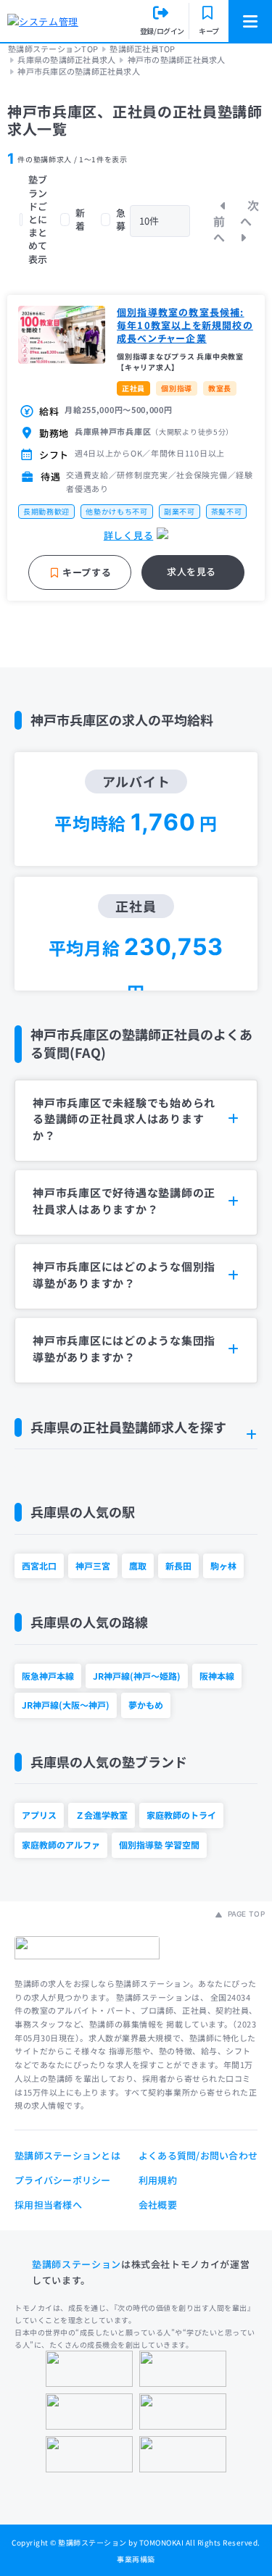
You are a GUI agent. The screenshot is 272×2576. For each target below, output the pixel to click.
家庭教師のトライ (181, 1815)
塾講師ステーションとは (67, 2155)
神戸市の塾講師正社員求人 (176, 60)
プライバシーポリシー (63, 2180)
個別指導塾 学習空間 (159, 1845)
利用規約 (158, 2180)
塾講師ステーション (77, 2264)
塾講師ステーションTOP (53, 49)
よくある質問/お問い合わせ (198, 2155)
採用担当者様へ (48, 2205)
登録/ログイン (162, 31)
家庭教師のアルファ (61, 1845)
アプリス (39, 1815)
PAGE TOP (245, 1914)
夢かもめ (146, 1705)
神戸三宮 (93, 1566)
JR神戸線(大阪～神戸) (66, 1705)
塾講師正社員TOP (142, 49)
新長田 (178, 1566)
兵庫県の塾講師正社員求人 (66, 60)
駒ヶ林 (223, 1566)
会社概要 (158, 2205)
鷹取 (138, 1566)
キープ (209, 31)
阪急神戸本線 (48, 1676)
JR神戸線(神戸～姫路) (137, 1676)
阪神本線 (217, 1676)
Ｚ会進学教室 (102, 1815)
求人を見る (191, 571)
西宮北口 (39, 1566)
